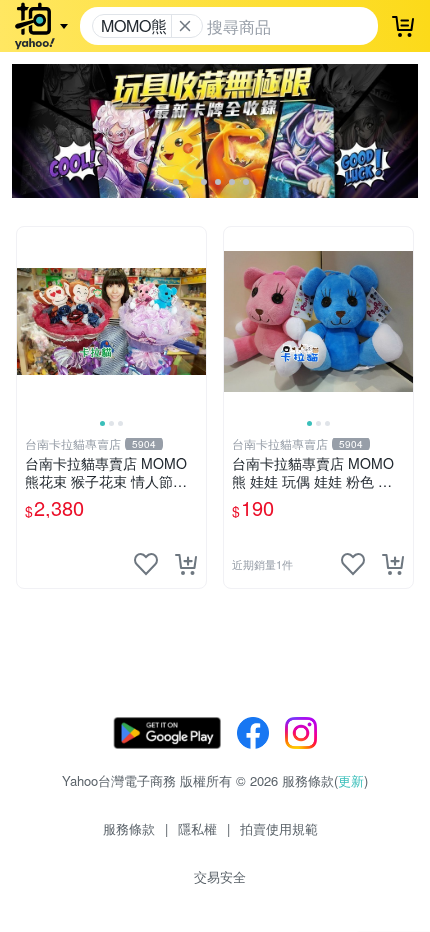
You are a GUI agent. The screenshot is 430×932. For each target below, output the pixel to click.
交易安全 (220, 876)
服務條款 (129, 828)
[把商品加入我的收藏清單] (146, 564)
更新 (351, 780)
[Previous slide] (30, 321)
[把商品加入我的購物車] (186, 564)
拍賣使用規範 (279, 828)
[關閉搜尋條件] (185, 26)
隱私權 (197, 828)
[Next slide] (193, 321)
